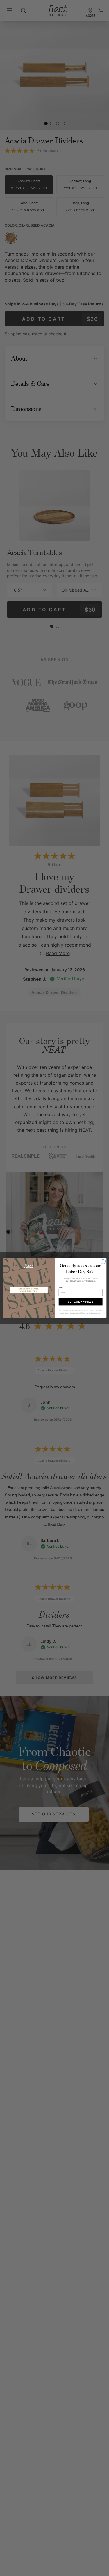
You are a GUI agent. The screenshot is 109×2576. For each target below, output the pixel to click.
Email (60, 1287)
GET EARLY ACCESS (81, 1302)
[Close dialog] (103, 1262)
